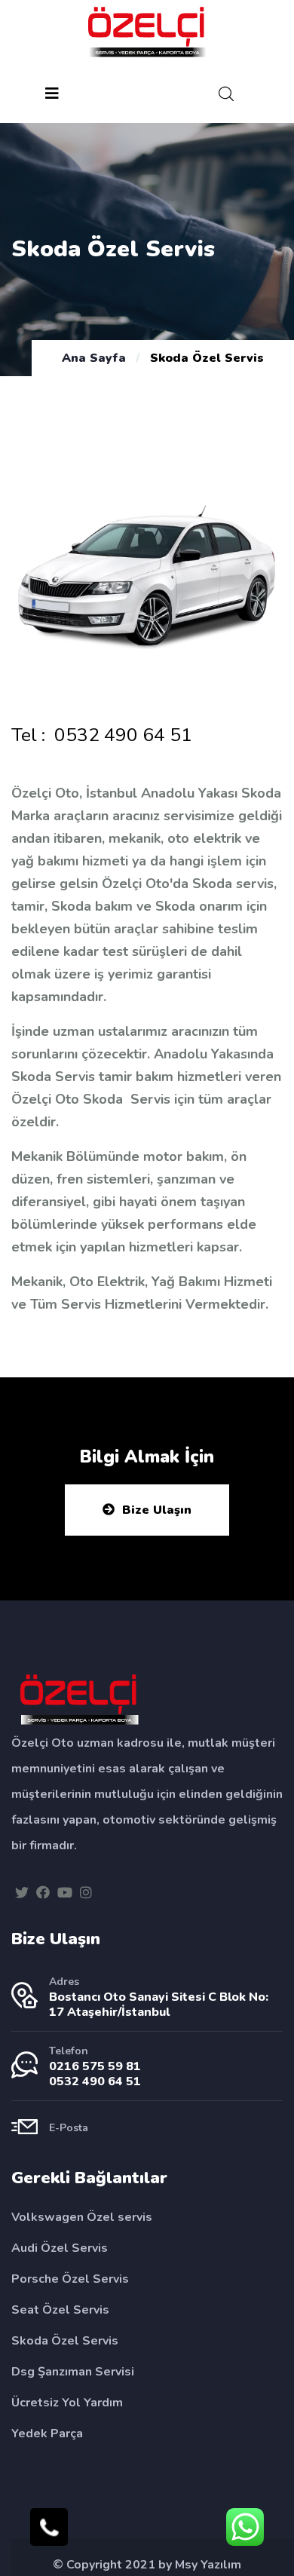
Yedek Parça (47, 2434)
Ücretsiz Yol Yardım (67, 2403)
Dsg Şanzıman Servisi (73, 2372)
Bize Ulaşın (157, 1510)
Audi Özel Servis (60, 2248)
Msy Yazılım (208, 2565)
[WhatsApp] (245, 2527)
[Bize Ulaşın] (49, 2527)
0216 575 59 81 (95, 2066)
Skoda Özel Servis (65, 2341)
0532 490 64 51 (123, 735)
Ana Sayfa (94, 358)
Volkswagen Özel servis (82, 2217)
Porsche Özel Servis (70, 2279)
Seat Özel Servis (60, 2310)
